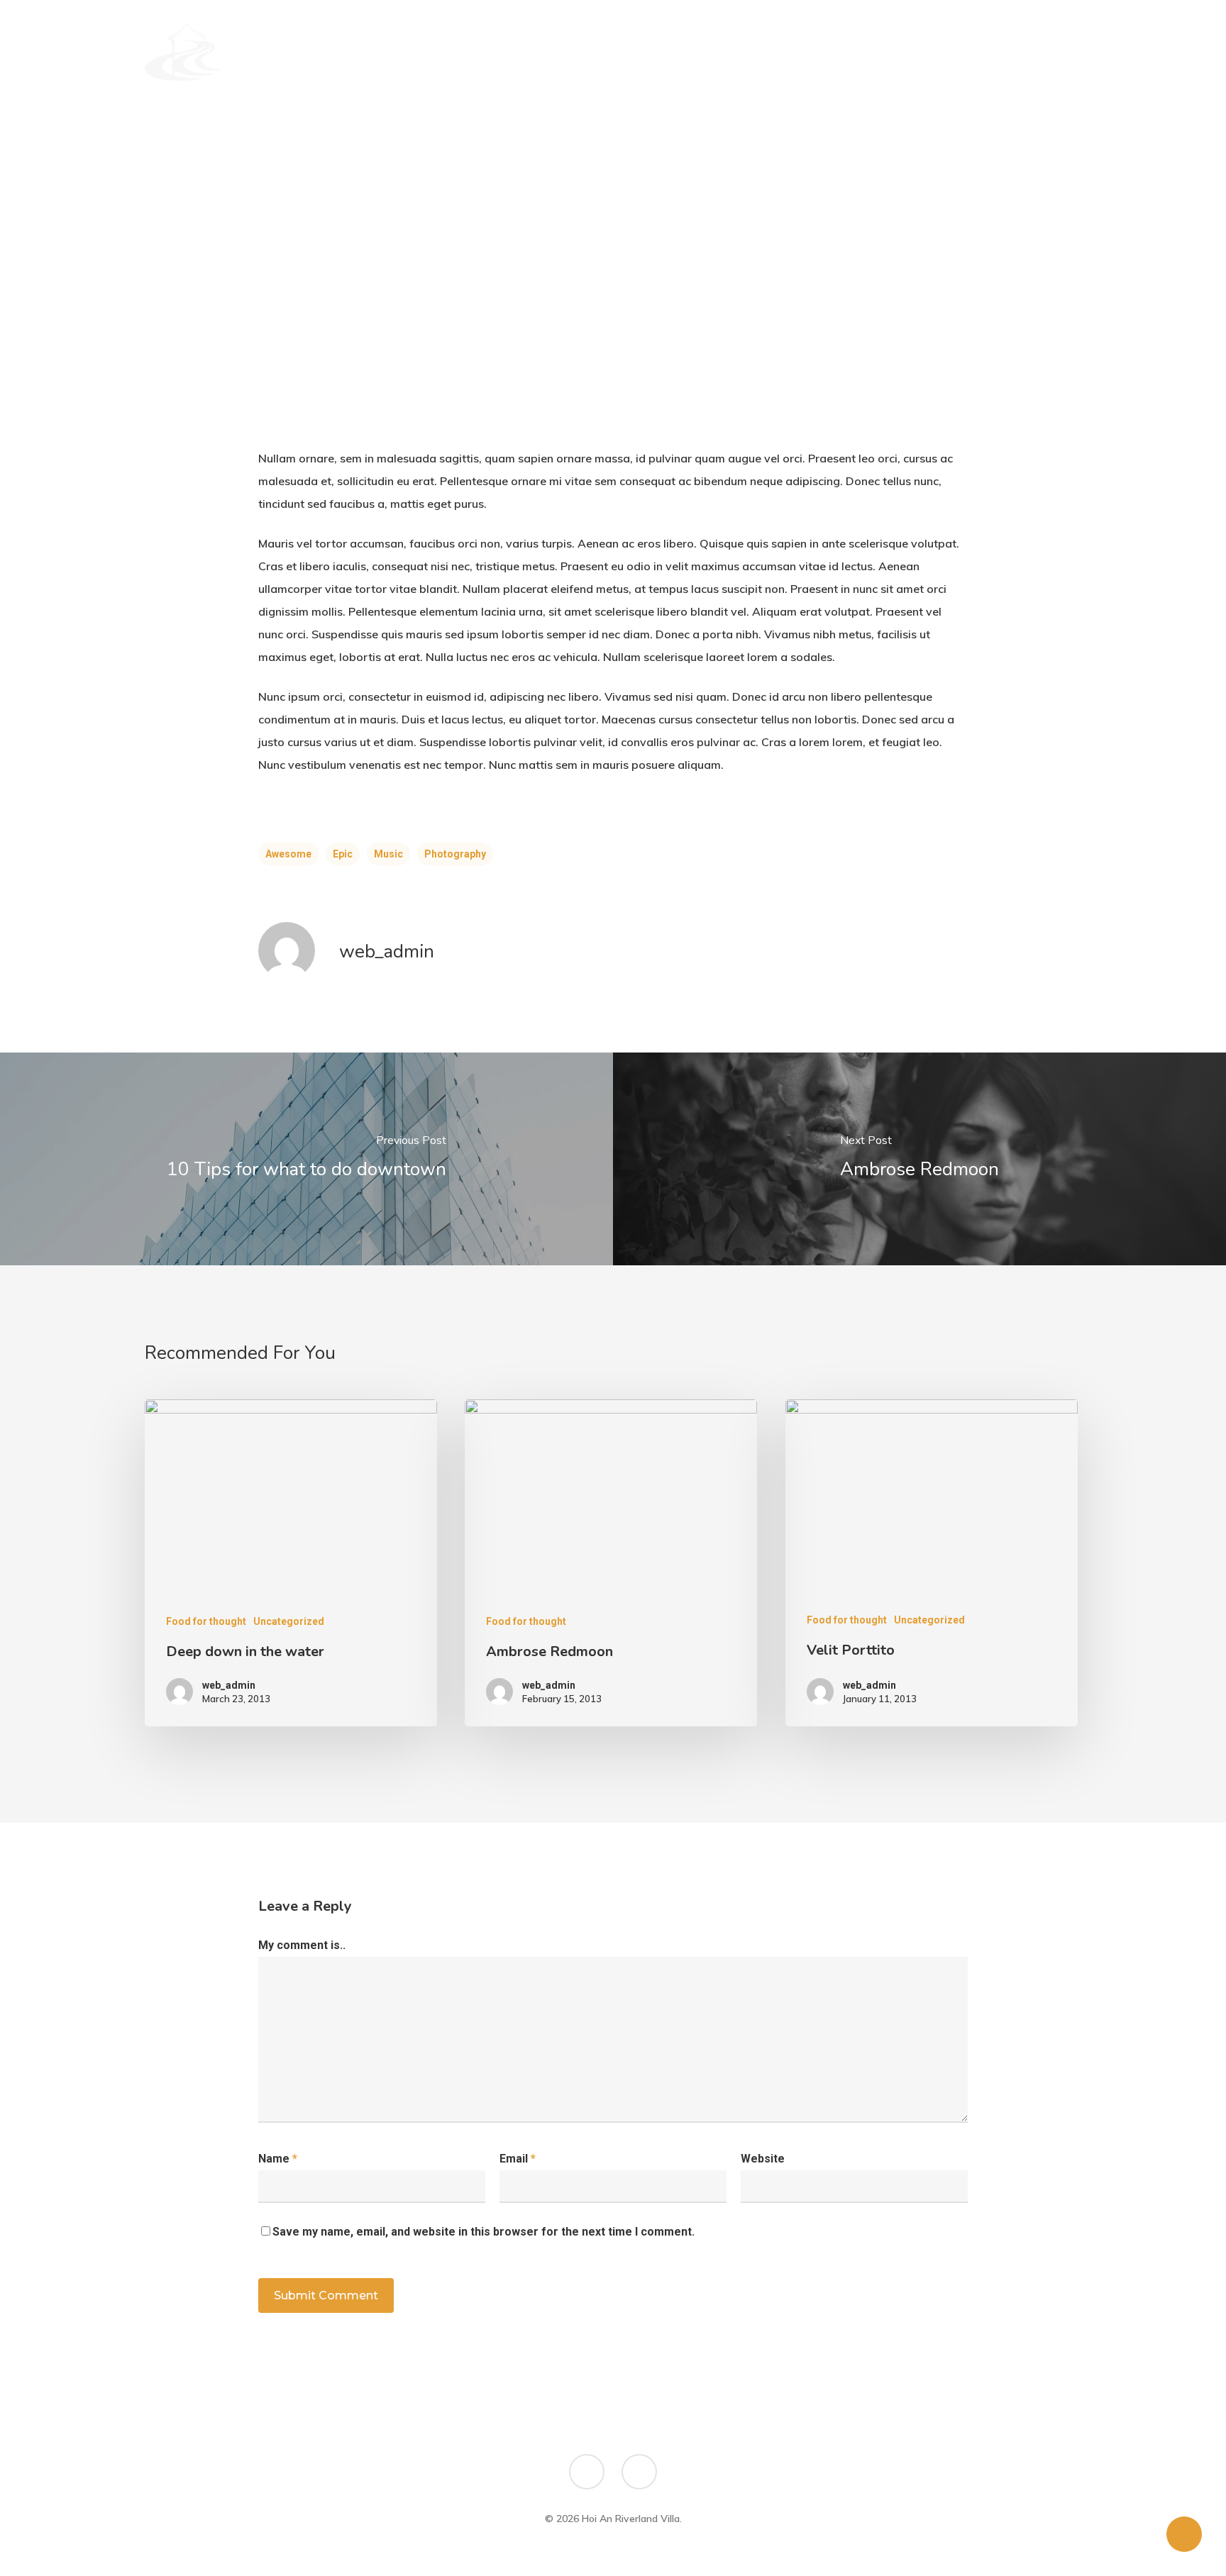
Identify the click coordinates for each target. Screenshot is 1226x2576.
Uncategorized (289, 1621)
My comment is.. (302, 1945)
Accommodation (666, 52)
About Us (573, 52)
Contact (948, 52)
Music (388, 854)
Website (763, 2159)
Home (512, 52)
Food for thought (206, 1621)
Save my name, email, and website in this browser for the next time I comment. (484, 2232)
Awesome (288, 854)
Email (518, 2159)
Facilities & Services (786, 52)
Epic (343, 854)
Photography (455, 854)
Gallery (882, 52)
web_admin (387, 951)
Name (278, 2159)
